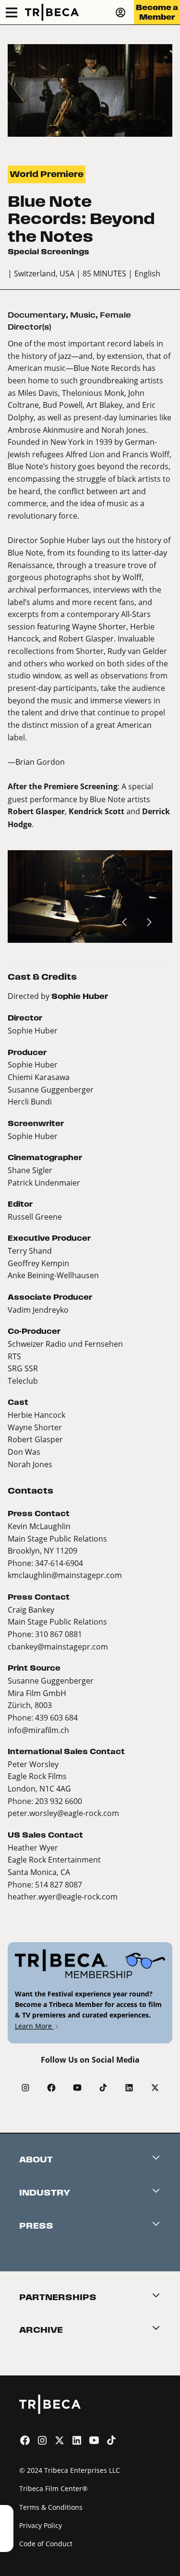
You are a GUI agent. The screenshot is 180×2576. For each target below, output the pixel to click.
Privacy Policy (41, 2525)
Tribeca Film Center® (54, 2488)
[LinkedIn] (129, 2088)
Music (83, 315)
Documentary (37, 315)
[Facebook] (51, 2088)
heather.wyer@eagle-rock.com (63, 1896)
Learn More (34, 2026)
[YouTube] (77, 2088)
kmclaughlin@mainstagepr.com (65, 1575)
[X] (155, 2088)
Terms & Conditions (51, 2507)
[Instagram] (25, 2088)
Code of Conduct (46, 2544)
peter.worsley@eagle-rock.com (63, 1813)
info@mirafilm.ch (38, 1730)
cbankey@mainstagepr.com (58, 1646)
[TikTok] (103, 2088)
